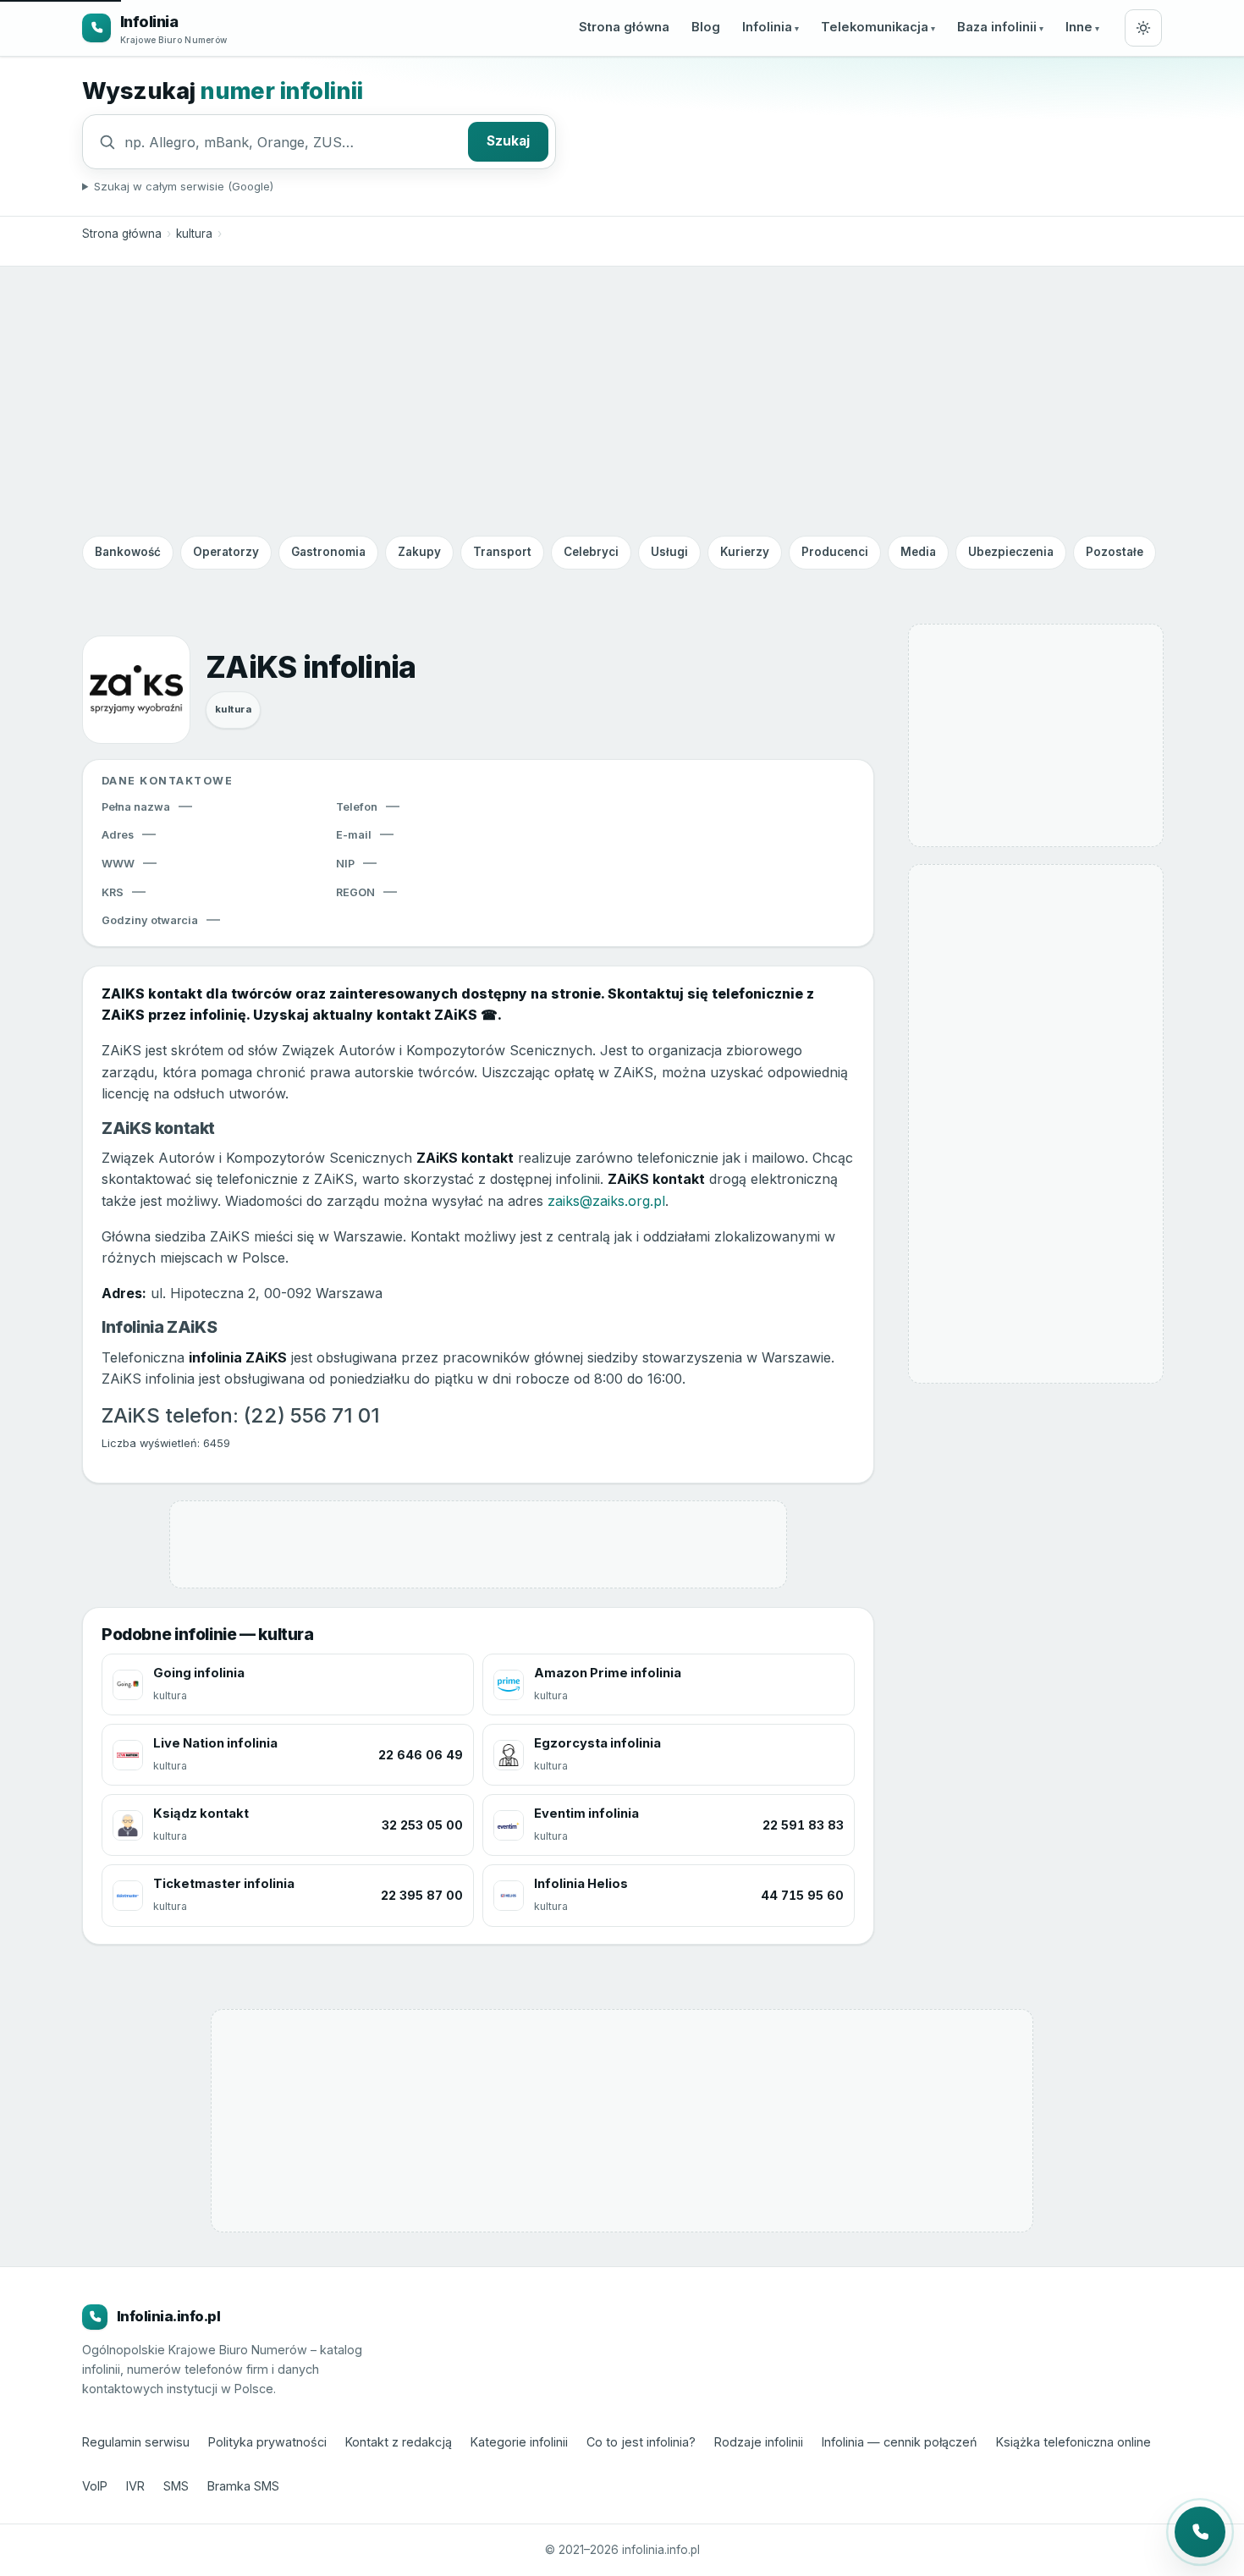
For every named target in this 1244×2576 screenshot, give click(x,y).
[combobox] (292, 142)
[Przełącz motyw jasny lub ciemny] (1143, 28)
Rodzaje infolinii (759, 2442)
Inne (1079, 27)
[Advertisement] (622, 400)
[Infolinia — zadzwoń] (1200, 2532)
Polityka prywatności (267, 2442)
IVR (135, 2486)
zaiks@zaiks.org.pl (606, 1201)
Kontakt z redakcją (399, 2442)
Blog (706, 27)
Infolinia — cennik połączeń (900, 2442)
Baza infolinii (997, 27)
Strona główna (624, 27)
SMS (176, 2486)
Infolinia (767, 27)
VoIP (95, 2486)
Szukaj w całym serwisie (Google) (184, 186)
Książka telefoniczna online (1073, 2442)
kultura (194, 234)
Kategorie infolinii (519, 2442)
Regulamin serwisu (136, 2442)
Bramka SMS (243, 2486)
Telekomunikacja (875, 27)
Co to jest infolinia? (641, 2442)
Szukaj (508, 141)
